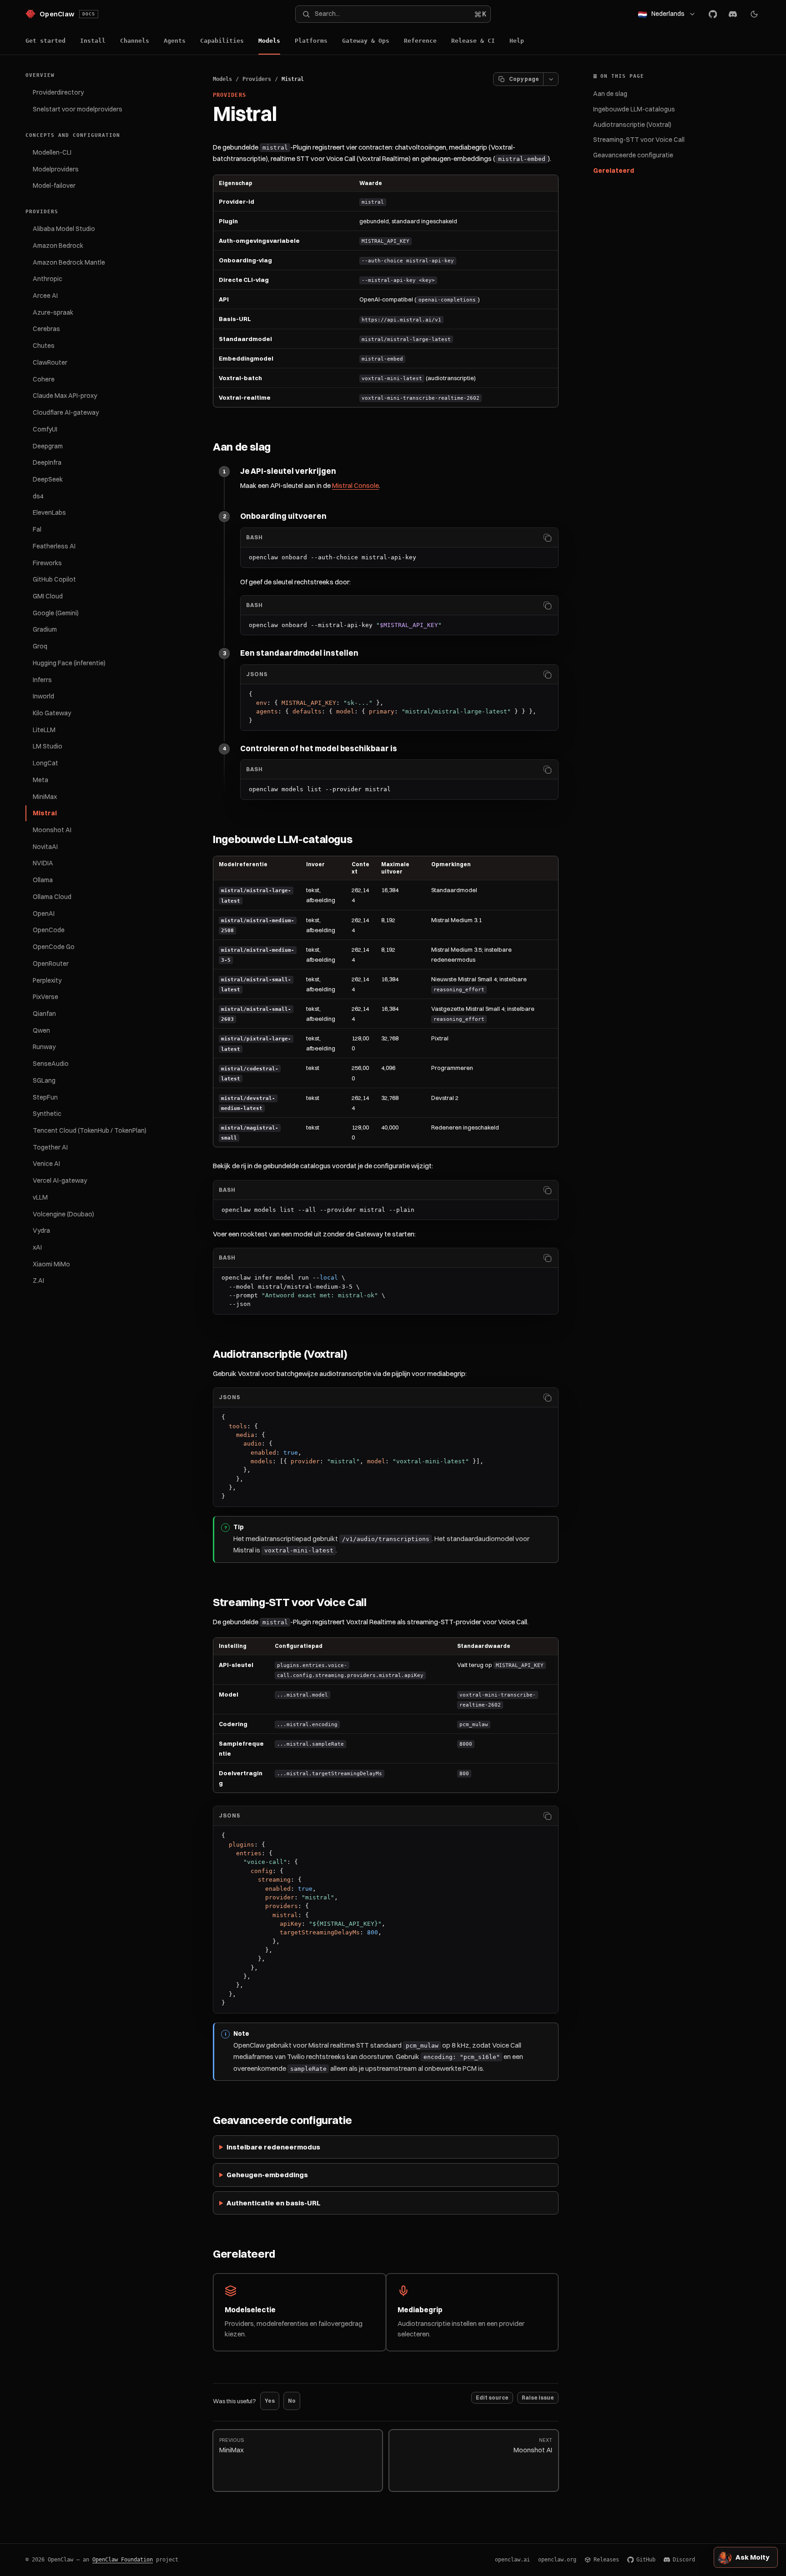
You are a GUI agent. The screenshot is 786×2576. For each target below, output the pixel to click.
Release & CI (473, 41)
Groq (40, 646)
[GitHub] (713, 14)
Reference (420, 41)
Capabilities (222, 41)
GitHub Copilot (54, 579)
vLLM (40, 1197)
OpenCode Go (54, 947)
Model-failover (54, 186)
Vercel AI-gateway (60, 1180)
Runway (44, 1047)
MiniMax (45, 797)
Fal (37, 529)
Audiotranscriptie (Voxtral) (632, 125)
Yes (270, 2401)
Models (269, 41)
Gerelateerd (614, 171)
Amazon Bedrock (58, 246)
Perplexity (47, 980)
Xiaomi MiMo (51, 1264)
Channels (135, 41)
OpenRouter (51, 964)
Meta (40, 780)
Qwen (41, 1030)
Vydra (41, 1230)
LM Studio (48, 746)
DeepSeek (48, 479)
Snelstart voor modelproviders (78, 109)
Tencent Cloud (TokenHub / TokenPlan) (90, 1130)
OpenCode (49, 930)
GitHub (646, 2560)
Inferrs (42, 680)
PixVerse (45, 997)
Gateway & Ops (366, 41)
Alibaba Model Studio (64, 229)
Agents (175, 41)
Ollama (43, 880)
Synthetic (47, 1114)
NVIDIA (43, 863)
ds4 (38, 496)
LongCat (45, 763)
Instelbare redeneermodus (273, 2147)
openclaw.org (557, 2560)
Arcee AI (45, 296)
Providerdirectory (58, 92)
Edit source (492, 2398)
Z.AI (38, 1280)
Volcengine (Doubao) (63, 1214)
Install (93, 41)
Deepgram (48, 446)
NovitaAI (45, 847)
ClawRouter (50, 362)
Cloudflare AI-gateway (66, 412)
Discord (684, 2560)
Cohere (44, 379)
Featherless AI (54, 546)
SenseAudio (51, 1064)
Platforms (311, 41)
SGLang (44, 1080)
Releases (606, 2560)
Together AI (50, 1147)
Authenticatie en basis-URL (274, 2203)
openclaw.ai (512, 2560)
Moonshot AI (52, 830)
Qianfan (44, 1014)
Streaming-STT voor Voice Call (639, 140)
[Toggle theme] (754, 14)
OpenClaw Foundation (123, 2560)
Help (517, 41)
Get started (45, 41)
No (292, 2401)
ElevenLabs (49, 512)
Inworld (43, 696)
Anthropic (48, 279)
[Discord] (733, 14)
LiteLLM (44, 730)
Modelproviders (56, 169)
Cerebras (46, 329)
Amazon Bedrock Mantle (69, 262)
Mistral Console (355, 485)
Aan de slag (610, 94)
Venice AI (46, 1164)
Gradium (45, 629)
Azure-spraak (53, 312)
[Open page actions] (551, 79)
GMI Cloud (48, 596)
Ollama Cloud (52, 897)
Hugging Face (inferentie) (69, 663)
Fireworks (47, 563)
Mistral (45, 813)
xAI (37, 1247)
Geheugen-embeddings (267, 2175)
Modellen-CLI (52, 152)
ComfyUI (45, 429)
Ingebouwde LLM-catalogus (634, 109)
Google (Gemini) (56, 613)
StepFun (45, 1097)
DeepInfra (47, 462)
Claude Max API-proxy (65, 396)
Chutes (44, 346)
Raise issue (538, 2398)
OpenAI (44, 914)
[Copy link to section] (279, 447)
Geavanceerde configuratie (633, 155)
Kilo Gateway (52, 713)
